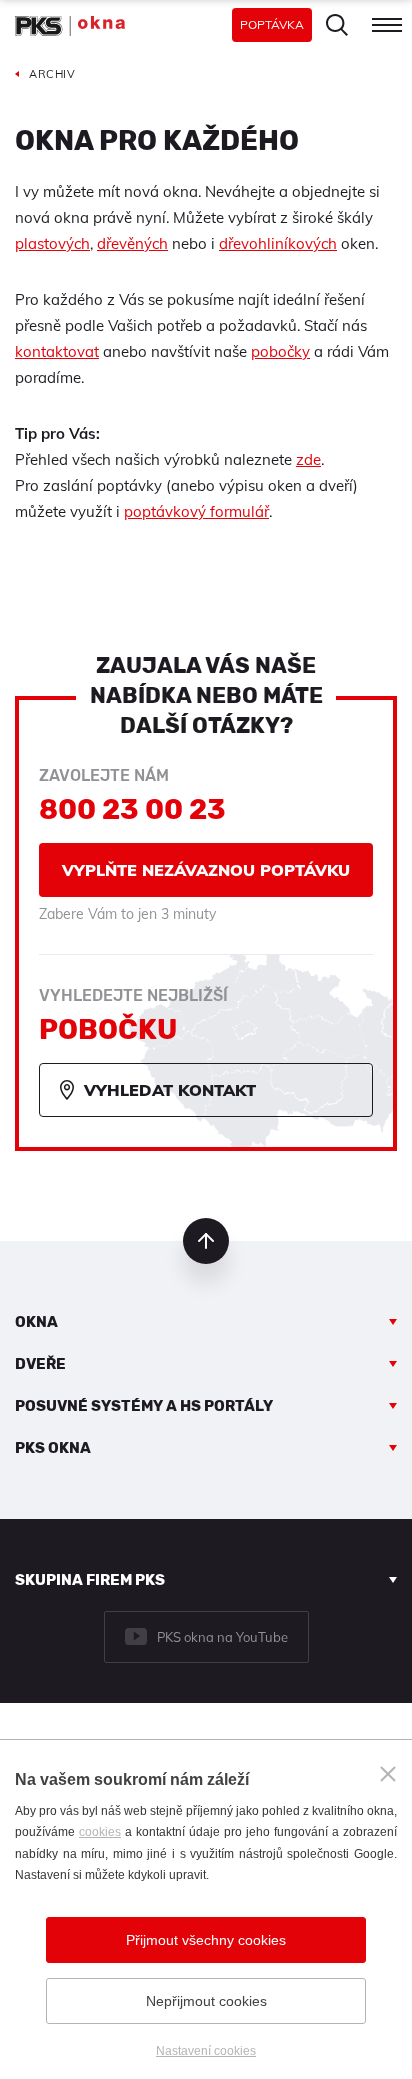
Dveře (40, 1364)
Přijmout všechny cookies (206, 1940)
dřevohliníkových (278, 243)
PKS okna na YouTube (222, 1637)
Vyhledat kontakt (170, 1090)
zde (308, 459)
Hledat (337, 25)
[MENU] (387, 25)
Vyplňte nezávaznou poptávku (206, 870)
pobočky (280, 351)
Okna (36, 1322)
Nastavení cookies (206, 2051)
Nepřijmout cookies (206, 2001)
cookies (100, 1832)
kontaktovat (57, 351)
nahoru (206, 1241)
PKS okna (53, 1448)
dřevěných (132, 243)
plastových (52, 243)
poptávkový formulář (196, 511)
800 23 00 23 (132, 809)
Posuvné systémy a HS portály (144, 1406)
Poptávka (272, 24)
